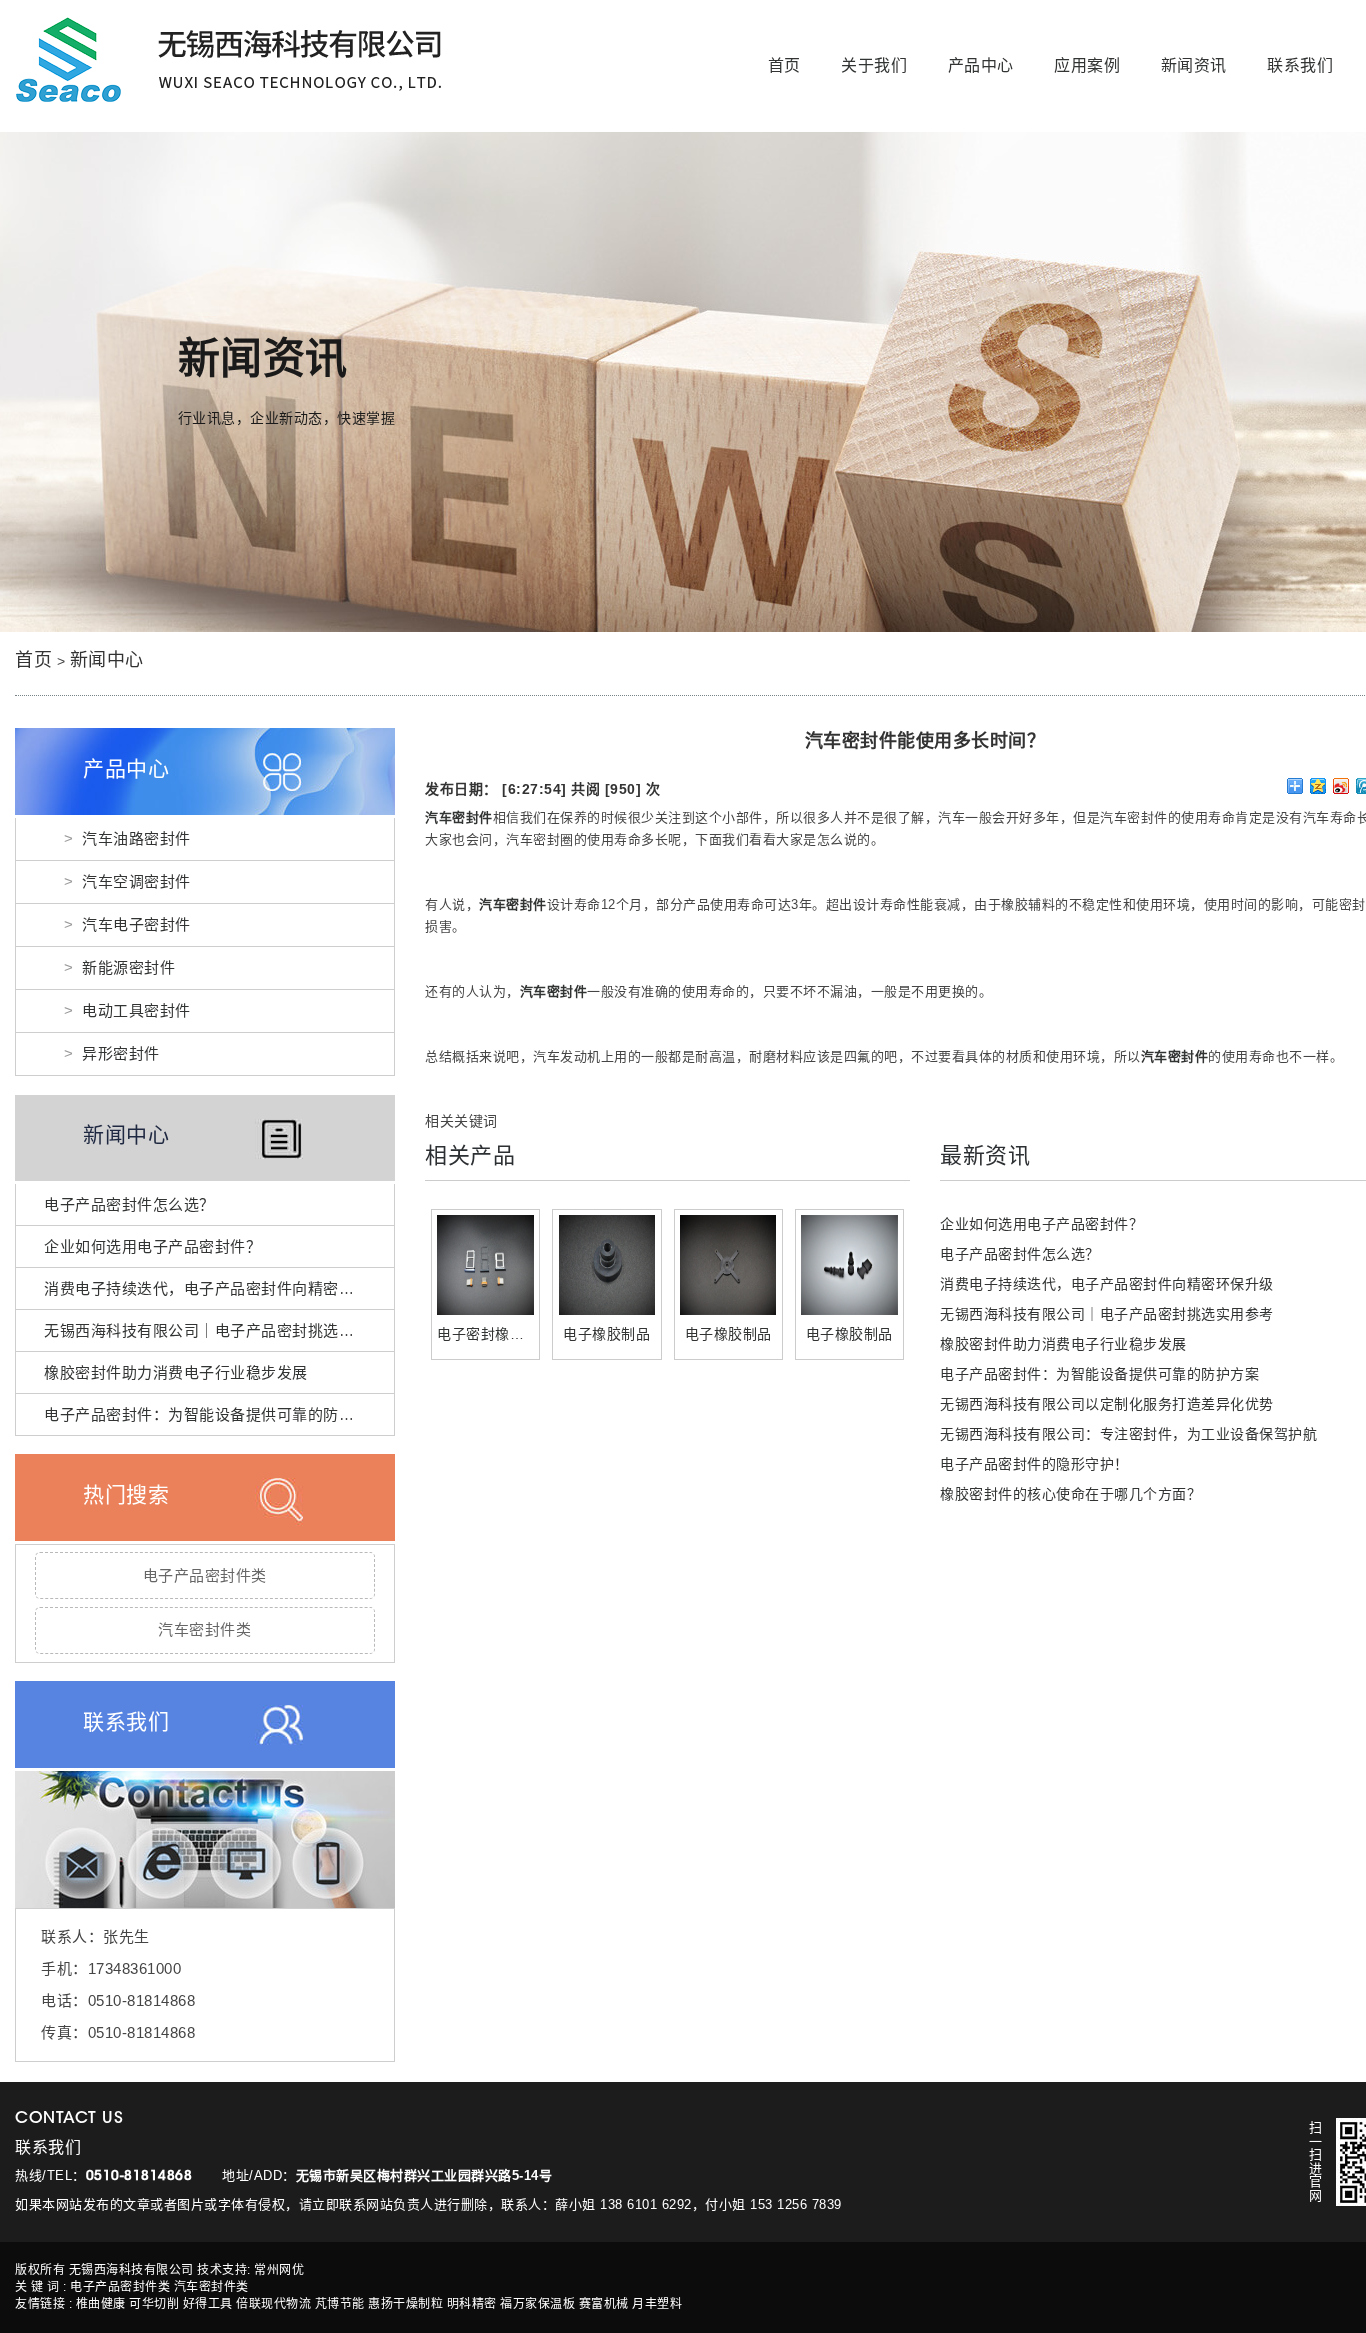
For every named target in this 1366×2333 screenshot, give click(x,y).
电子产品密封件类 (205, 1575)
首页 (784, 65)
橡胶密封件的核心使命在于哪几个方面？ (1070, 1494)
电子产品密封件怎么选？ (129, 1204)
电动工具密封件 (136, 1010)
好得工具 (208, 2304)
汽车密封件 (459, 817)
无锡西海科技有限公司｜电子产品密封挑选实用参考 (222, 1330)
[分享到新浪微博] (1341, 786)
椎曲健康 (101, 2304)
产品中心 (981, 65)
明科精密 (472, 2304)
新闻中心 (107, 660)
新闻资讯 (1194, 65)
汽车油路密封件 (136, 838)
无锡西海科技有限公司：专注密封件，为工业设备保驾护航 (1128, 1434)
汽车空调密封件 (136, 881)
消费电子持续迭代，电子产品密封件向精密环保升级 (222, 1288)
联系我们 (1300, 65)
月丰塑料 (657, 2304)
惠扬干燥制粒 (405, 2304)
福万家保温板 (537, 2304)
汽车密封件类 (204, 1629)
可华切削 (154, 2304)
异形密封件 (121, 1053)
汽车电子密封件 (136, 924)
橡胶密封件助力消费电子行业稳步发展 (176, 1372)
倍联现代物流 (273, 2304)
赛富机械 (604, 2304)
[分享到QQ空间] (1318, 786)
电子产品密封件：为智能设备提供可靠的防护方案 (214, 1414)
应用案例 (1087, 65)
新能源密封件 (128, 967)
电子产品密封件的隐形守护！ (1034, 1464)
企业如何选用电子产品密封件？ (152, 1246)
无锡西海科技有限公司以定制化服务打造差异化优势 (1107, 1404)
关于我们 (874, 65)
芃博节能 (340, 2304)
